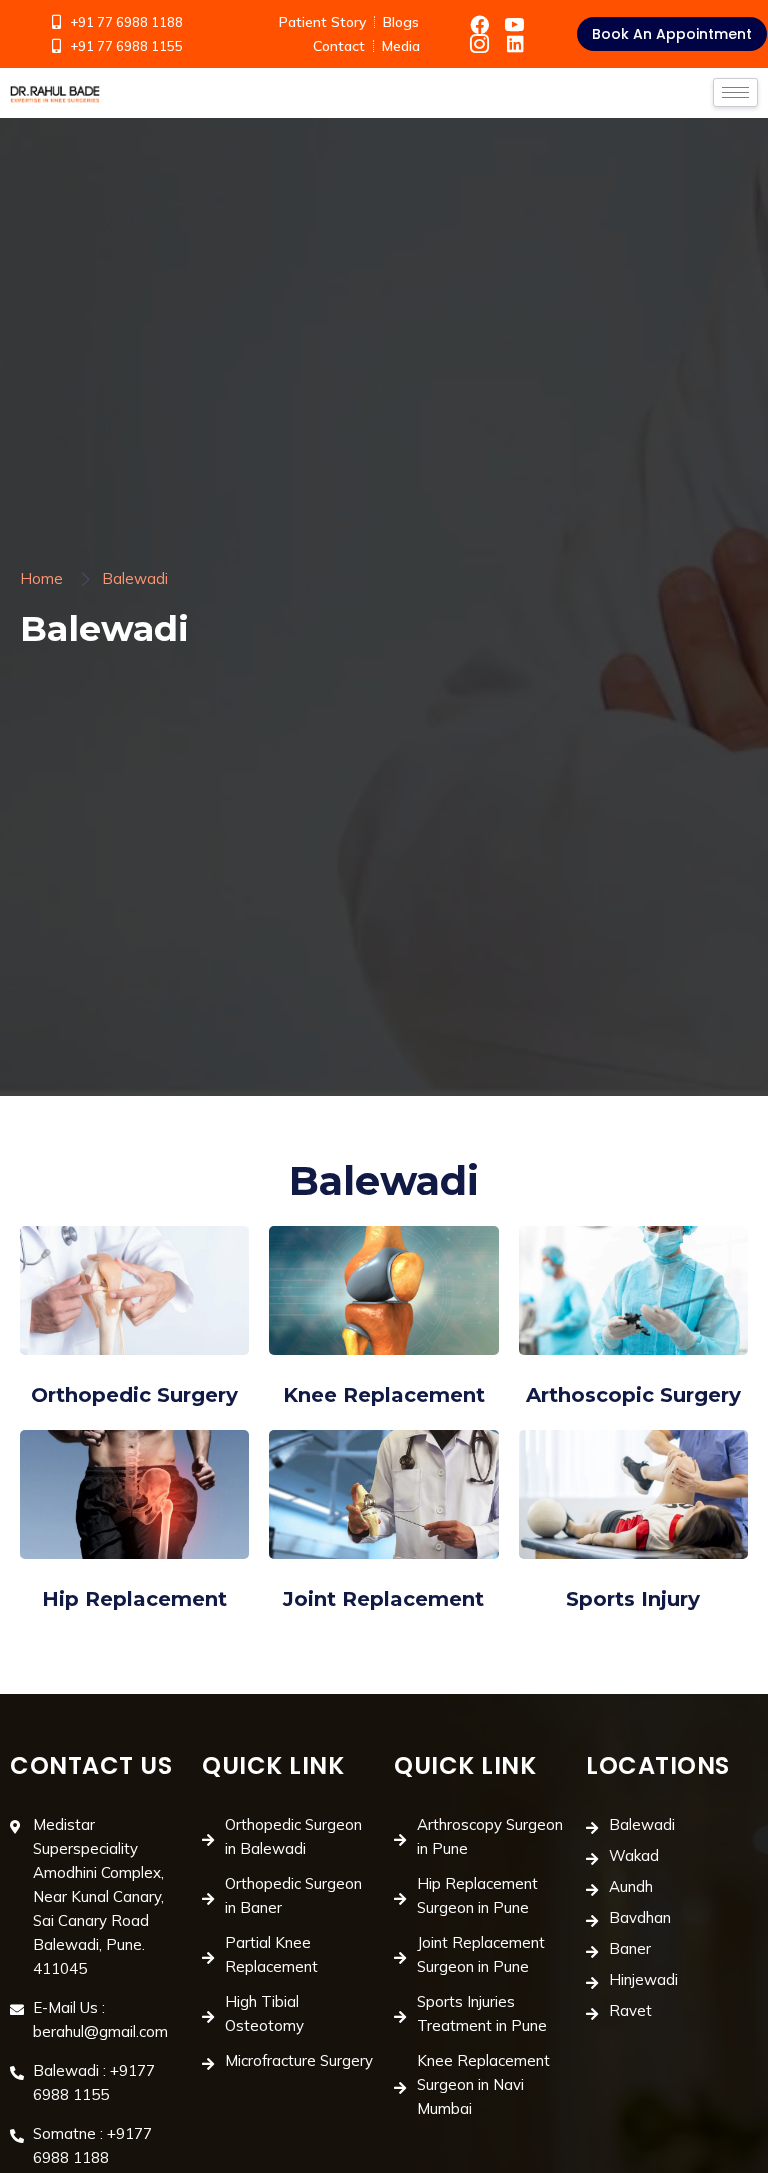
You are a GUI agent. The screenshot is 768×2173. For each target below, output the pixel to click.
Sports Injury (633, 1599)
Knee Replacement (384, 1395)
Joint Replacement (383, 1599)
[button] (672, 34)
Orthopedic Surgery (134, 1395)
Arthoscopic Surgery (633, 1395)
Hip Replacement (134, 1599)
